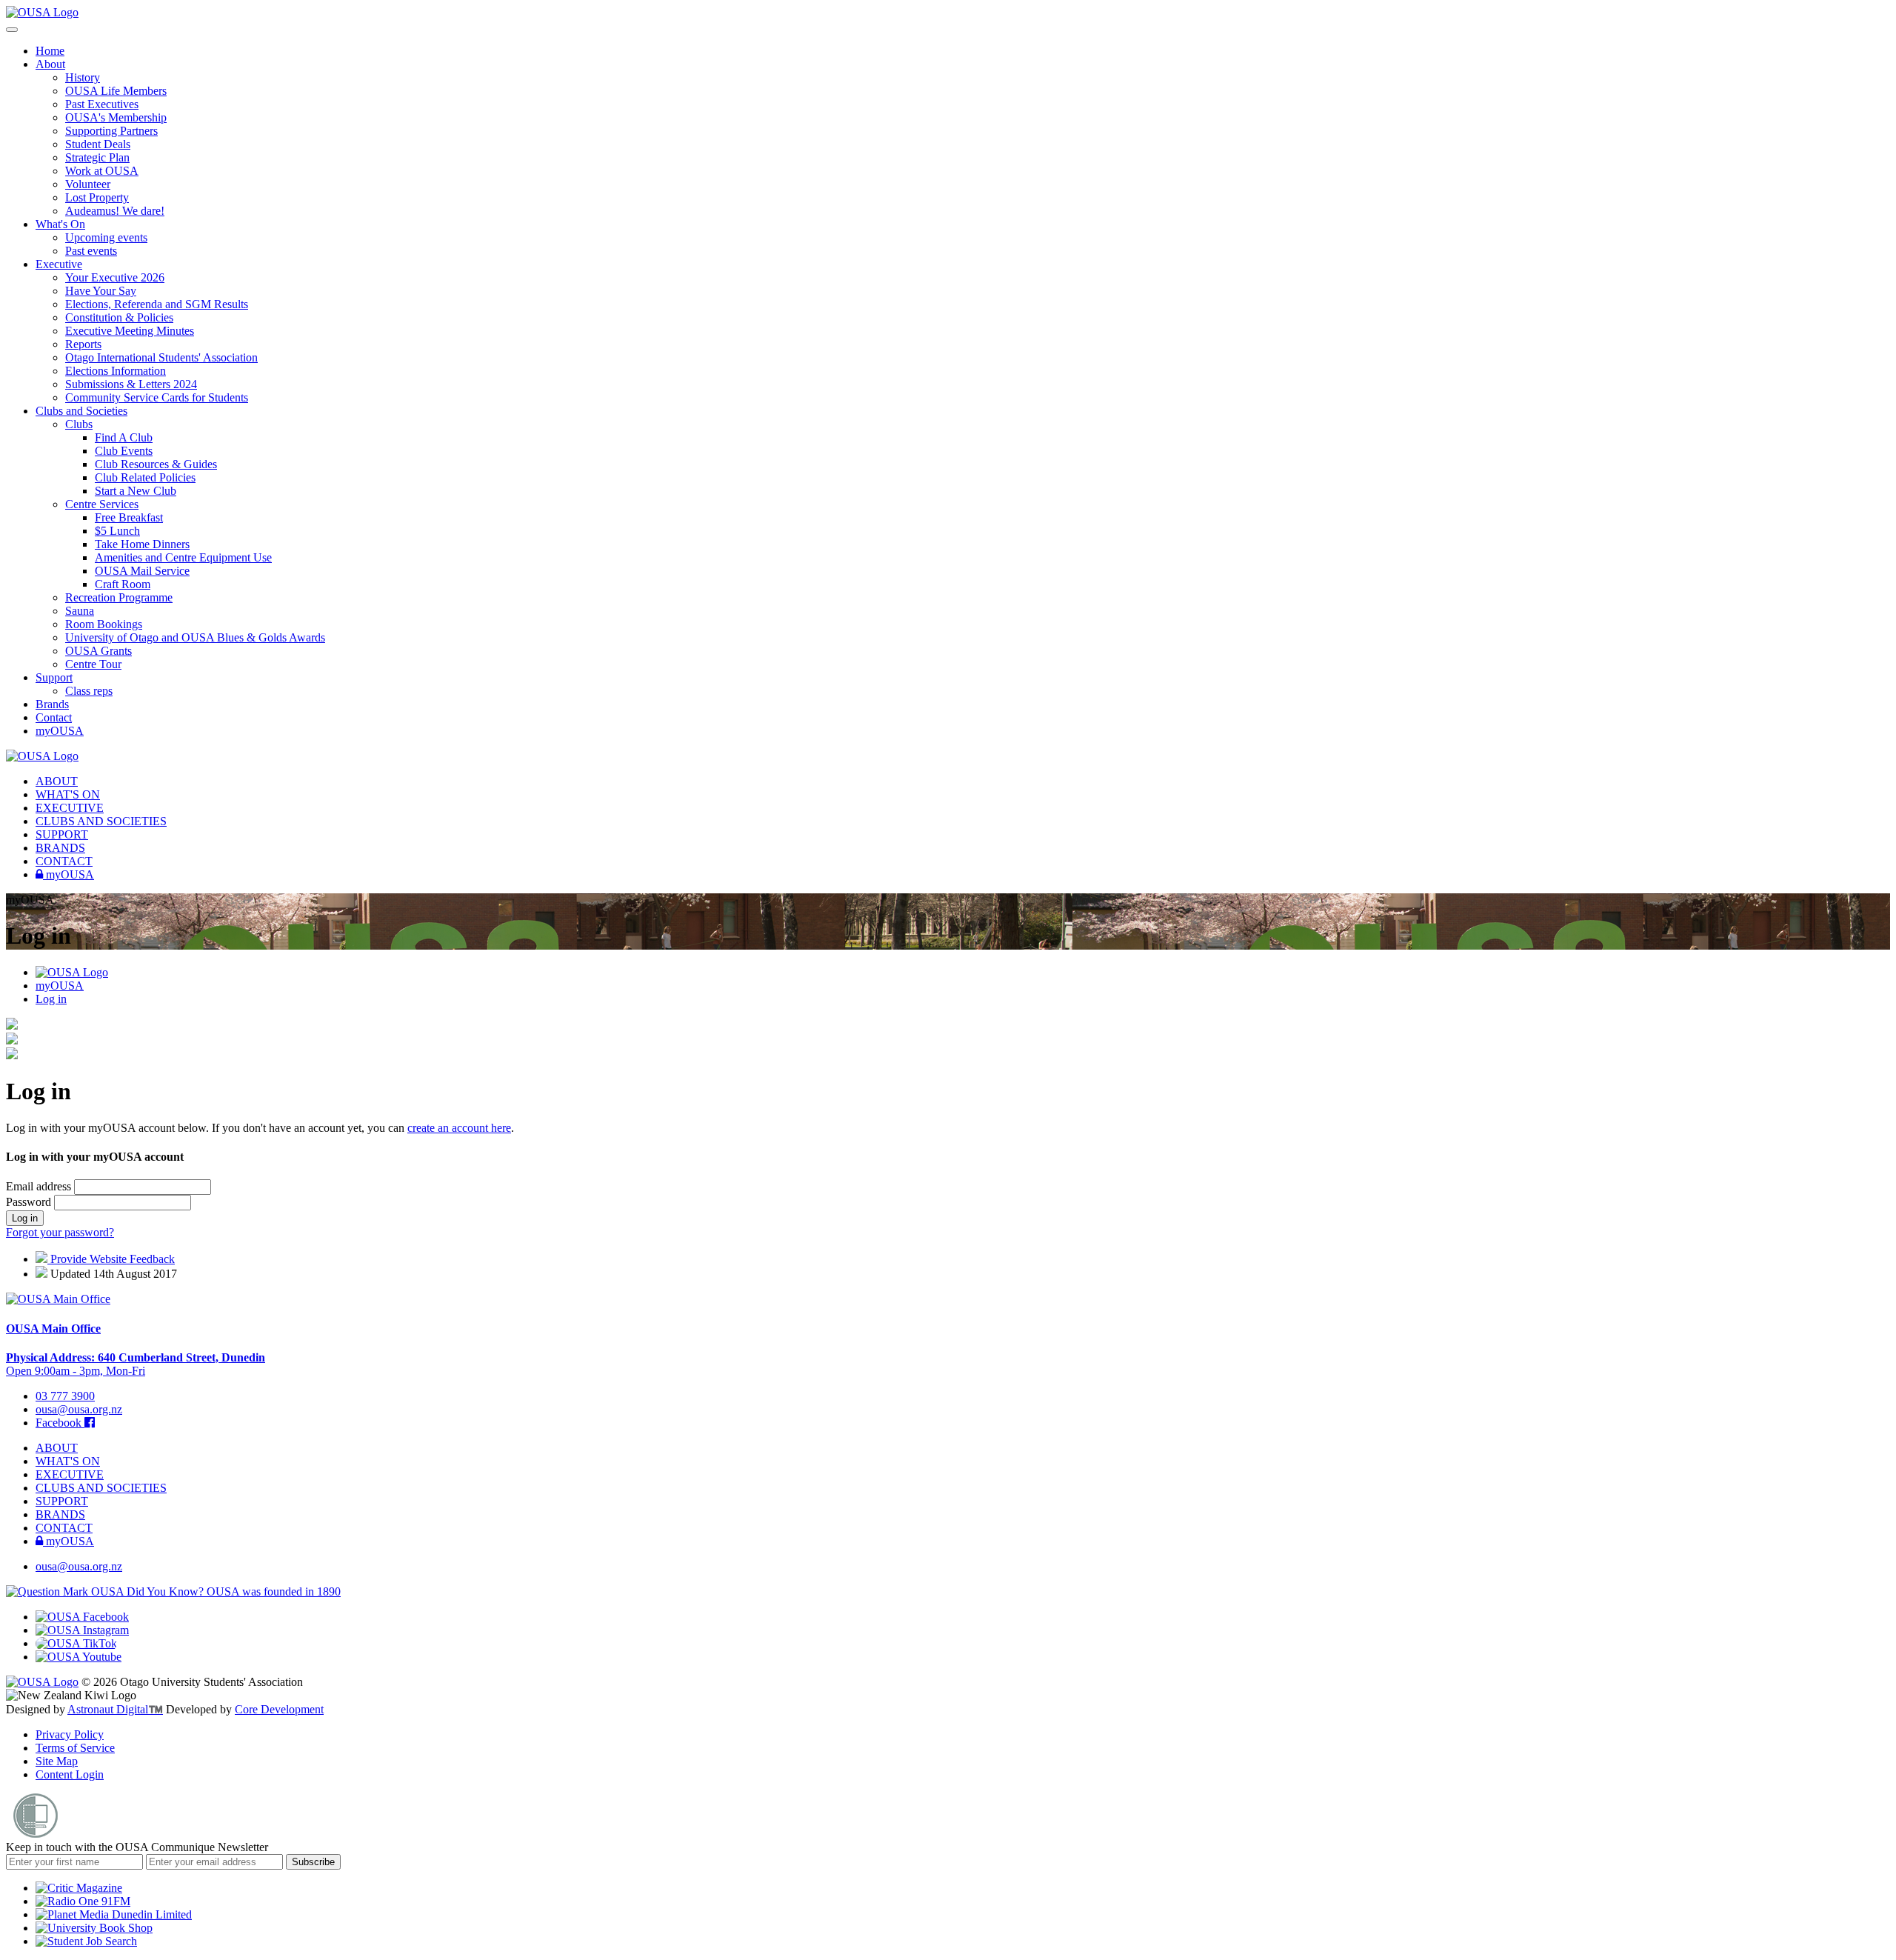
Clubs (79, 424)
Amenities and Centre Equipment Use (183, 557)
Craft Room (123, 584)
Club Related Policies (145, 477)
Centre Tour (93, 664)
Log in (51, 999)
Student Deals (98, 144)
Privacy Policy (70, 1734)
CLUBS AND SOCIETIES (101, 821)
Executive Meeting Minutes (130, 331)
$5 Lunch (117, 531)
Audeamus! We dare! (115, 211)
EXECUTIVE (70, 808)
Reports (83, 344)
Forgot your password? (60, 1232)
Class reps (89, 691)
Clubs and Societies (81, 411)
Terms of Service (75, 1748)
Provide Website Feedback (111, 1259)
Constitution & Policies (119, 317)
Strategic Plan (97, 157)
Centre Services (102, 504)
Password (30, 1202)
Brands (52, 704)
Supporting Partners (111, 131)
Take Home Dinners (142, 544)
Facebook (60, 1423)
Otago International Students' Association (161, 357)
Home (50, 51)
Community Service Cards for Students (157, 397)
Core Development (279, 1709)
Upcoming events (106, 237)
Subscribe (313, 1862)
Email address (40, 1186)
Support (54, 677)
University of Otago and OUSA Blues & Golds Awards (195, 637)
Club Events (124, 451)
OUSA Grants (99, 651)
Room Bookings (104, 624)
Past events (91, 251)
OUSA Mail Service (142, 571)
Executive (59, 264)
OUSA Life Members (116, 91)
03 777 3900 (65, 1396)
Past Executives (102, 104)
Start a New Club (136, 491)
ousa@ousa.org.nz (79, 1409)
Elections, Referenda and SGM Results (157, 304)
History (83, 77)
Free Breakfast (129, 517)
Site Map (57, 1761)
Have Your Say (101, 291)
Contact (54, 717)
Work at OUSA (102, 171)
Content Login (70, 1774)
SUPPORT (62, 834)
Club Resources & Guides (156, 464)
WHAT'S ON (68, 794)
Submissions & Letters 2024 (131, 384)
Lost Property (97, 197)
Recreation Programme (119, 597)
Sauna (80, 611)
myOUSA (60, 731)
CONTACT (64, 861)
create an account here (459, 1128)
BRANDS (60, 848)
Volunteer (88, 184)
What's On (60, 224)
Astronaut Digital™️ (115, 1709)
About (50, 64)
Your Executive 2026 (115, 277)
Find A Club (124, 437)
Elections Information (116, 371)
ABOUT (57, 781)
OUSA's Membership (116, 117)
